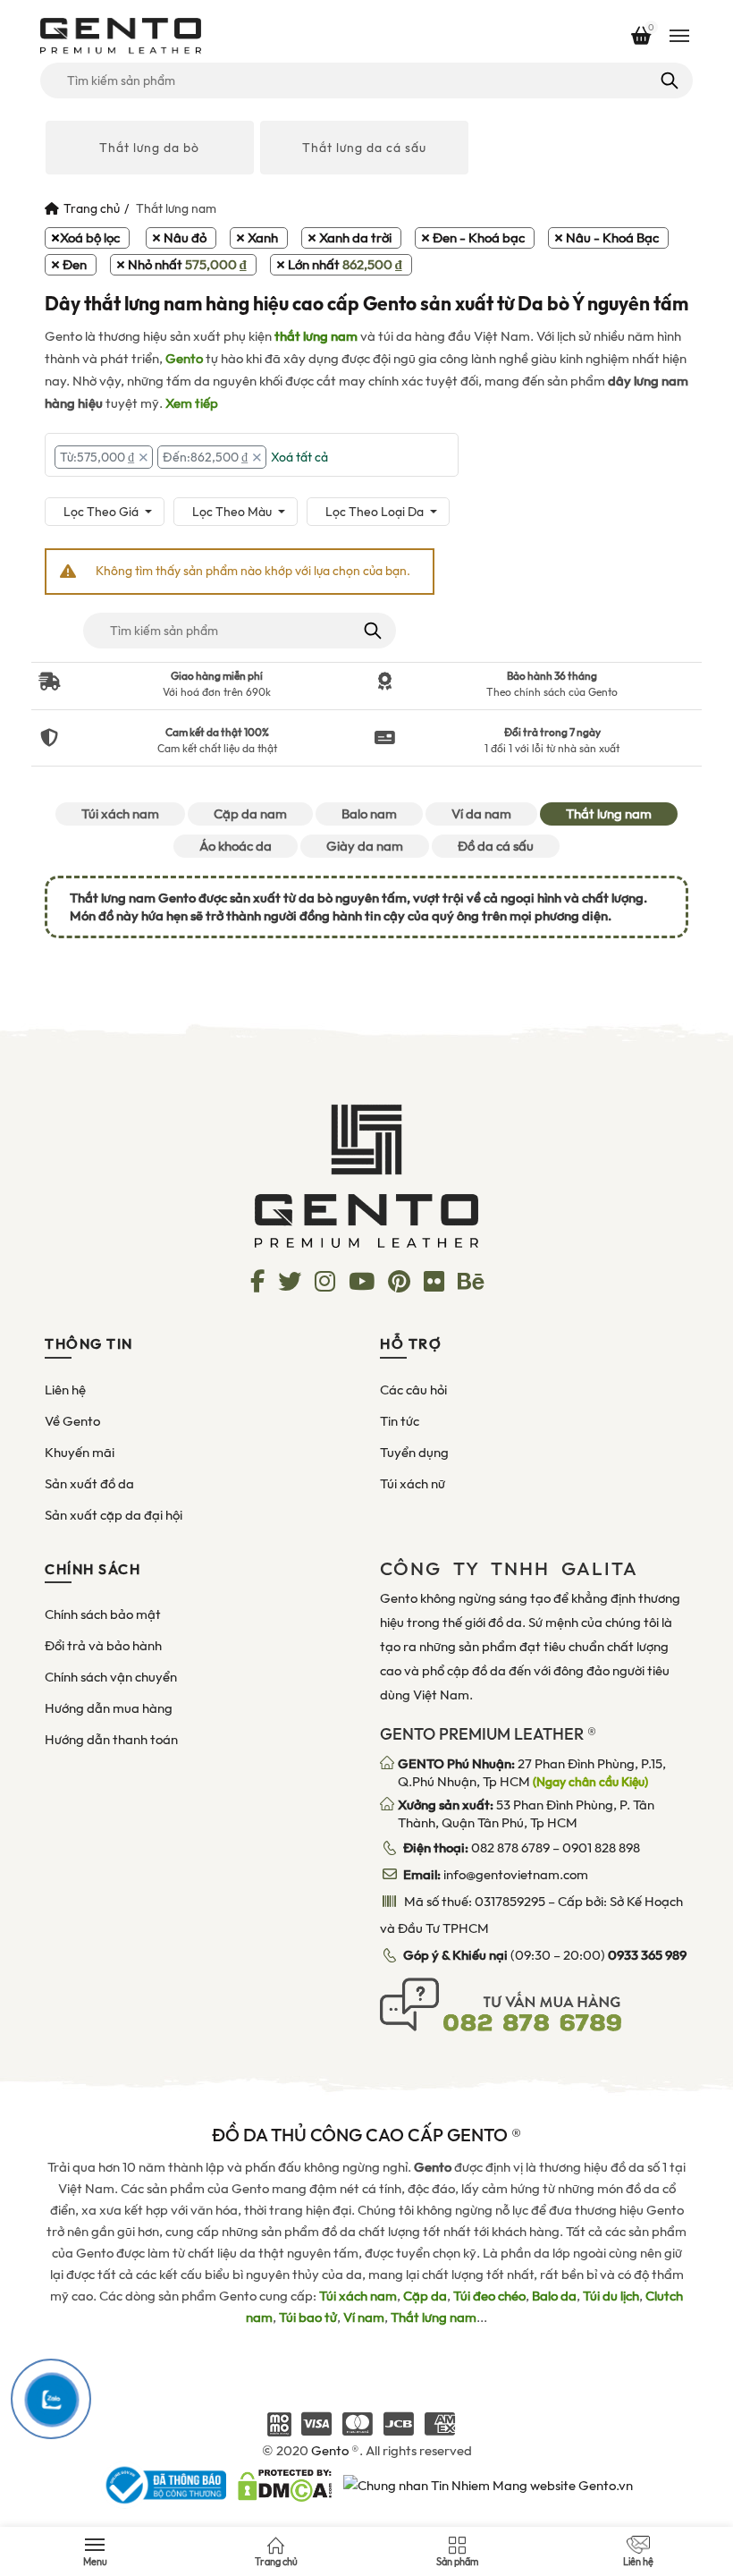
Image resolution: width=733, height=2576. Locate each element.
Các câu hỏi (413, 1390)
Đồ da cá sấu (496, 846)
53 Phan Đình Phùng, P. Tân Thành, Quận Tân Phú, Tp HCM (526, 1814)
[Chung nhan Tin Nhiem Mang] (488, 2484)
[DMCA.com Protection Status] (285, 2484)
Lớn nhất (345, 265)
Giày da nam (365, 846)
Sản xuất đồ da (89, 1484)
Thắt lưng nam (609, 814)
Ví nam (364, 2318)
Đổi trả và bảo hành (103, 1646)
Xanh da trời (355, 238)
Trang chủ (92, 208)
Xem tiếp (192, 403)
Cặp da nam (250, 814)
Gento (184, 359)
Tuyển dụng (414, 1453)
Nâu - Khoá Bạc (612, 238)
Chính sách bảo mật (103, 1614)
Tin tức (400, 1421)
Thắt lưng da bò (149, 148)
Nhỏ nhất (187, 265)
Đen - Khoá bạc (479, 238)
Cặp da (425, 2296)
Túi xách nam (120, 814)
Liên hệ (65, 1390)
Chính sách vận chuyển (111, 1677)
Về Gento (72, 1421)
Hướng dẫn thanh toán (111, 1740)
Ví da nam (481, 814)
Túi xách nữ (413, 1484)
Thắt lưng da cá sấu (364, 148)
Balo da (554, 2296)
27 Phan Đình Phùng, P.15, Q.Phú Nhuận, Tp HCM (532, 1773)
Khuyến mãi (80, 1453)
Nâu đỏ (185, 238)
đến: (205, 457)
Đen (75, 265)
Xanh (263, 238)
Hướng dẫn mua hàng (109, 1708)
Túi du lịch (611, 2296)
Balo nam (369, 814)
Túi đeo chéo (489, 2296)
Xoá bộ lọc (90, 238)
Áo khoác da (236, 846)
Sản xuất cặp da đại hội (114, 1515)
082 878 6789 (510, 1848)
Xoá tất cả (299, 457)
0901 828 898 (601, 1848)
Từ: (97, 457)
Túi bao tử (308, 2318)
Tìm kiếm (668, 80)
